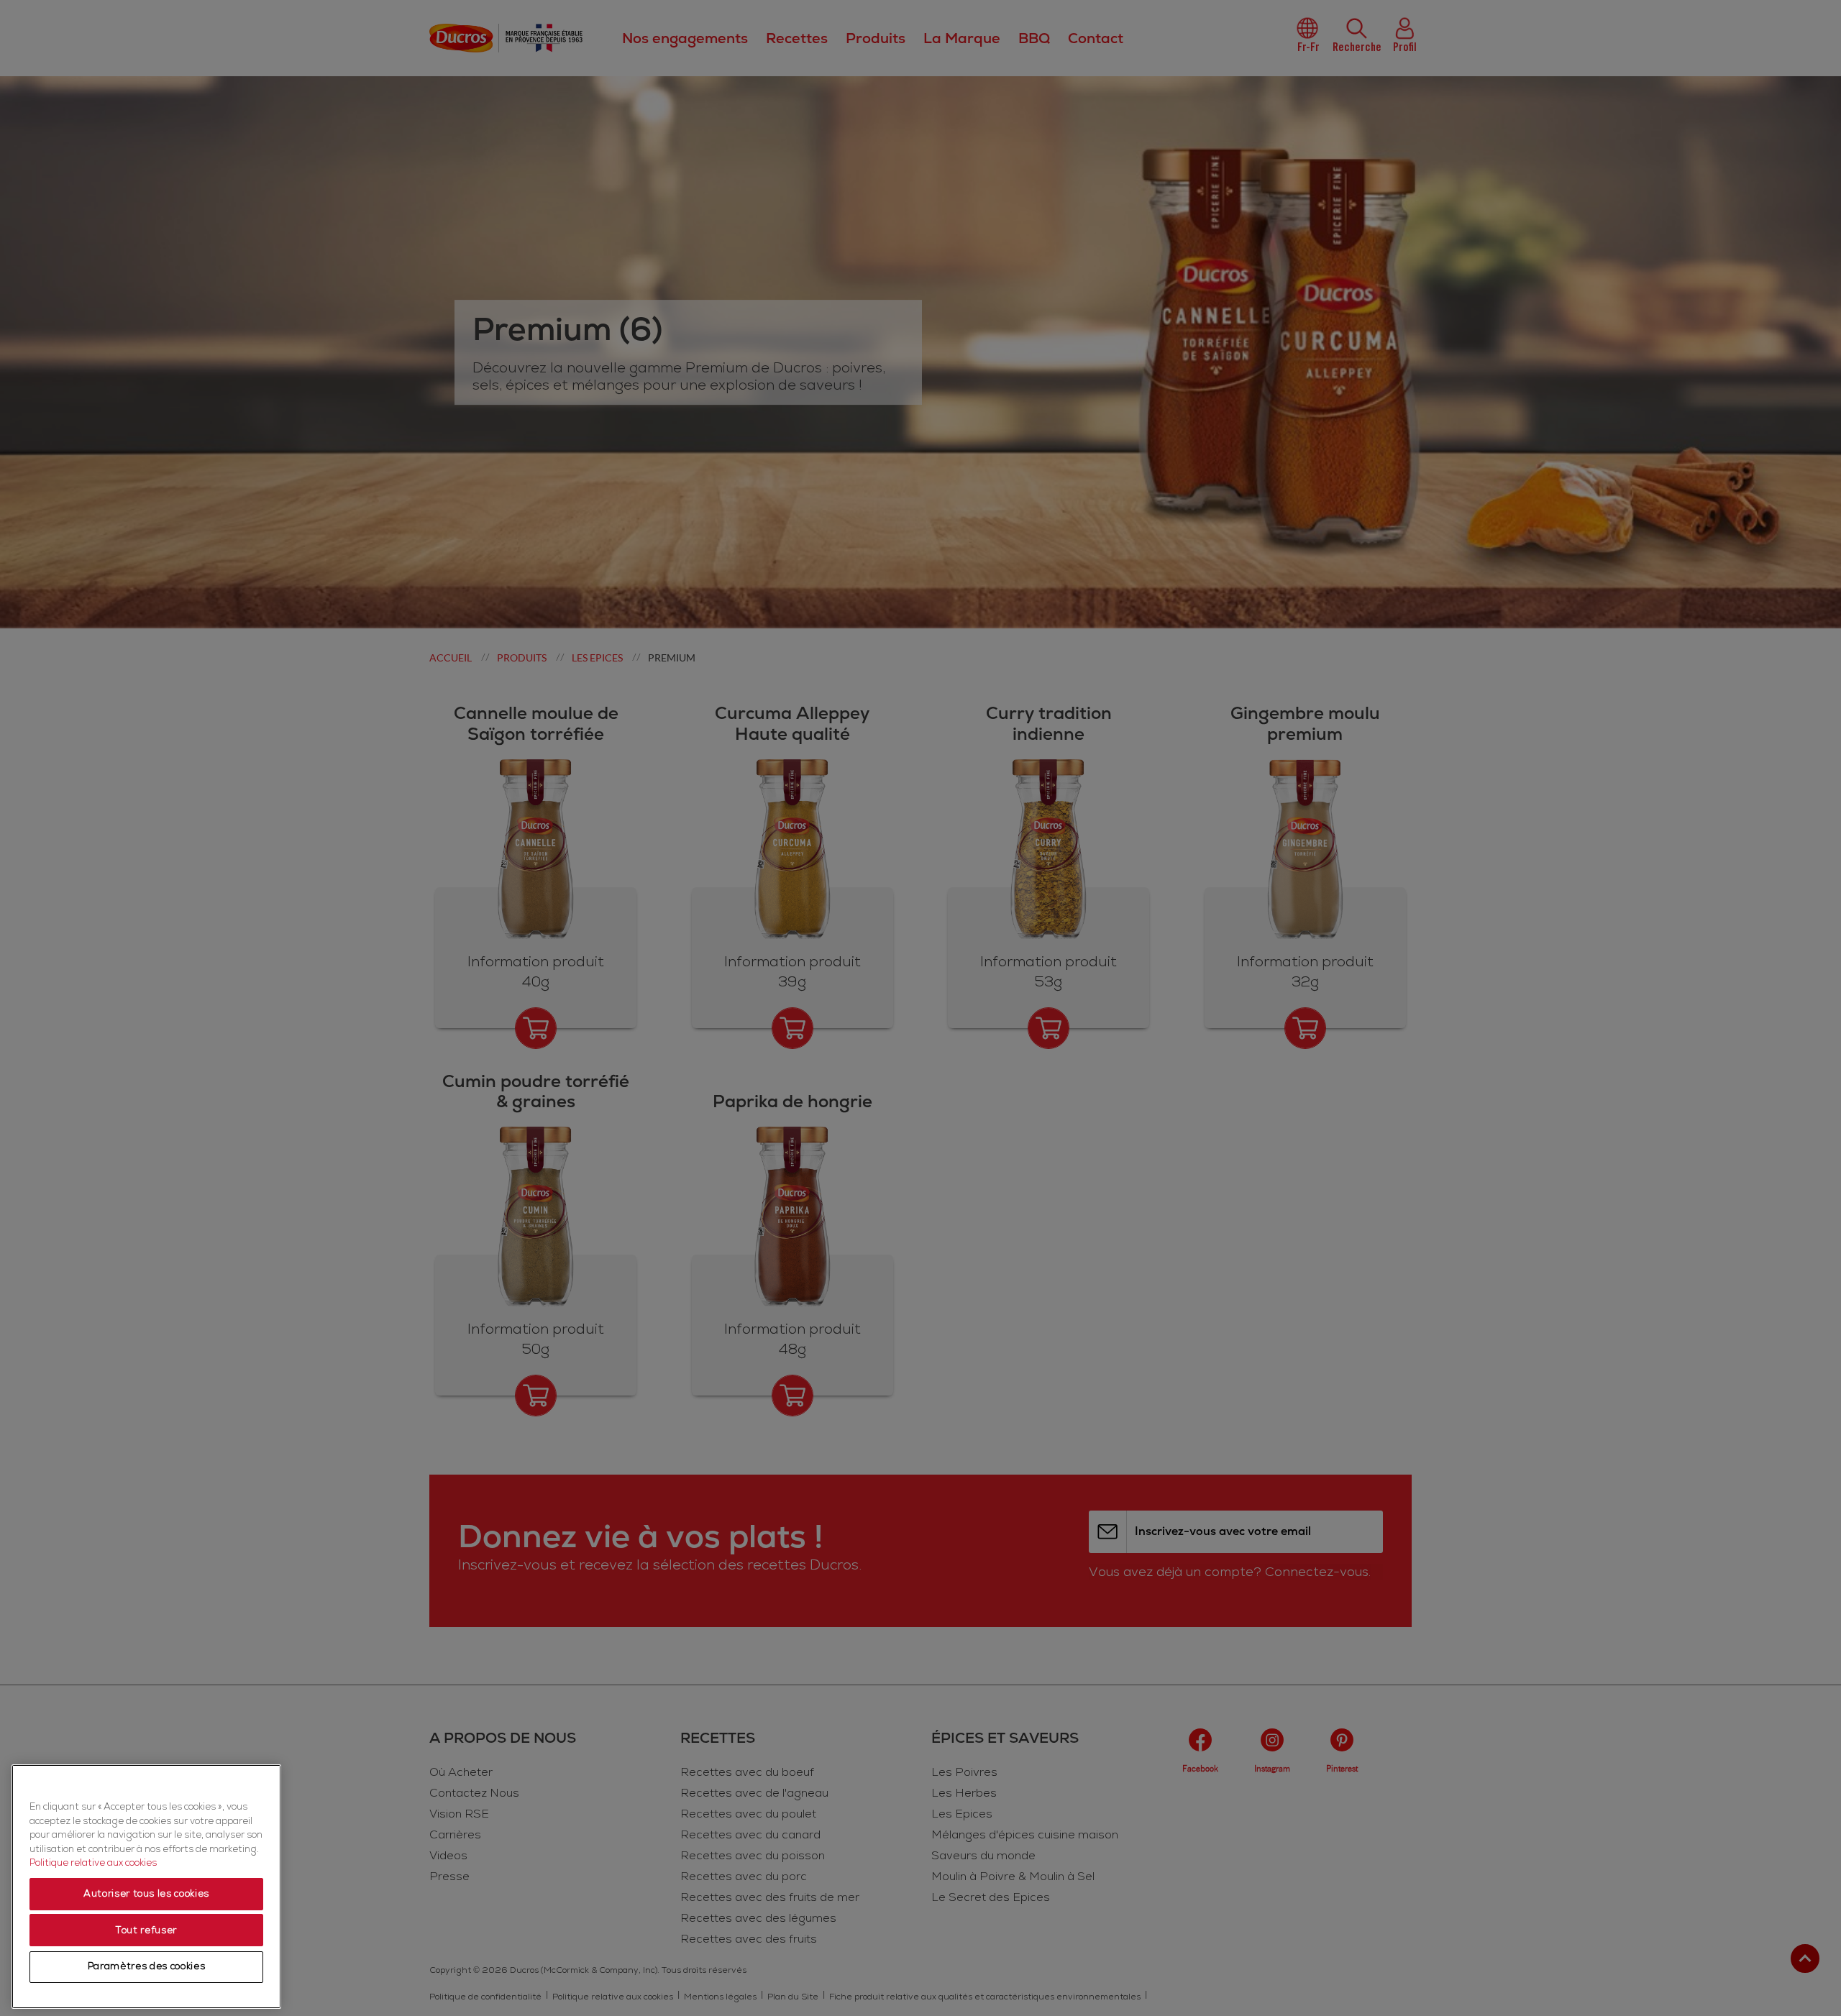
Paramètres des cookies (146, 1967)
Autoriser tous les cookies (146, 1894)
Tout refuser (146, 1930)
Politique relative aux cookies (93, 1864)
